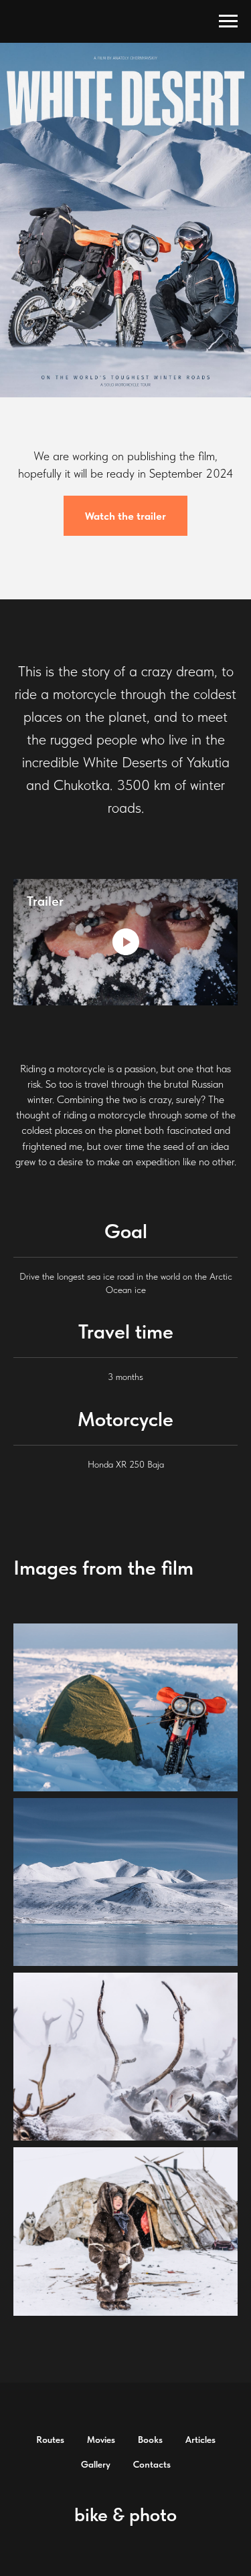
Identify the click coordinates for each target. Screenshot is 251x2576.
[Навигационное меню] (228, 21)
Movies (101, 2440)
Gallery (96, 2464)
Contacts (152, 2464)
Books (150, 2440)
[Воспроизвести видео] (126, 942)
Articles (200, 2440)
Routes (50, 2440)
